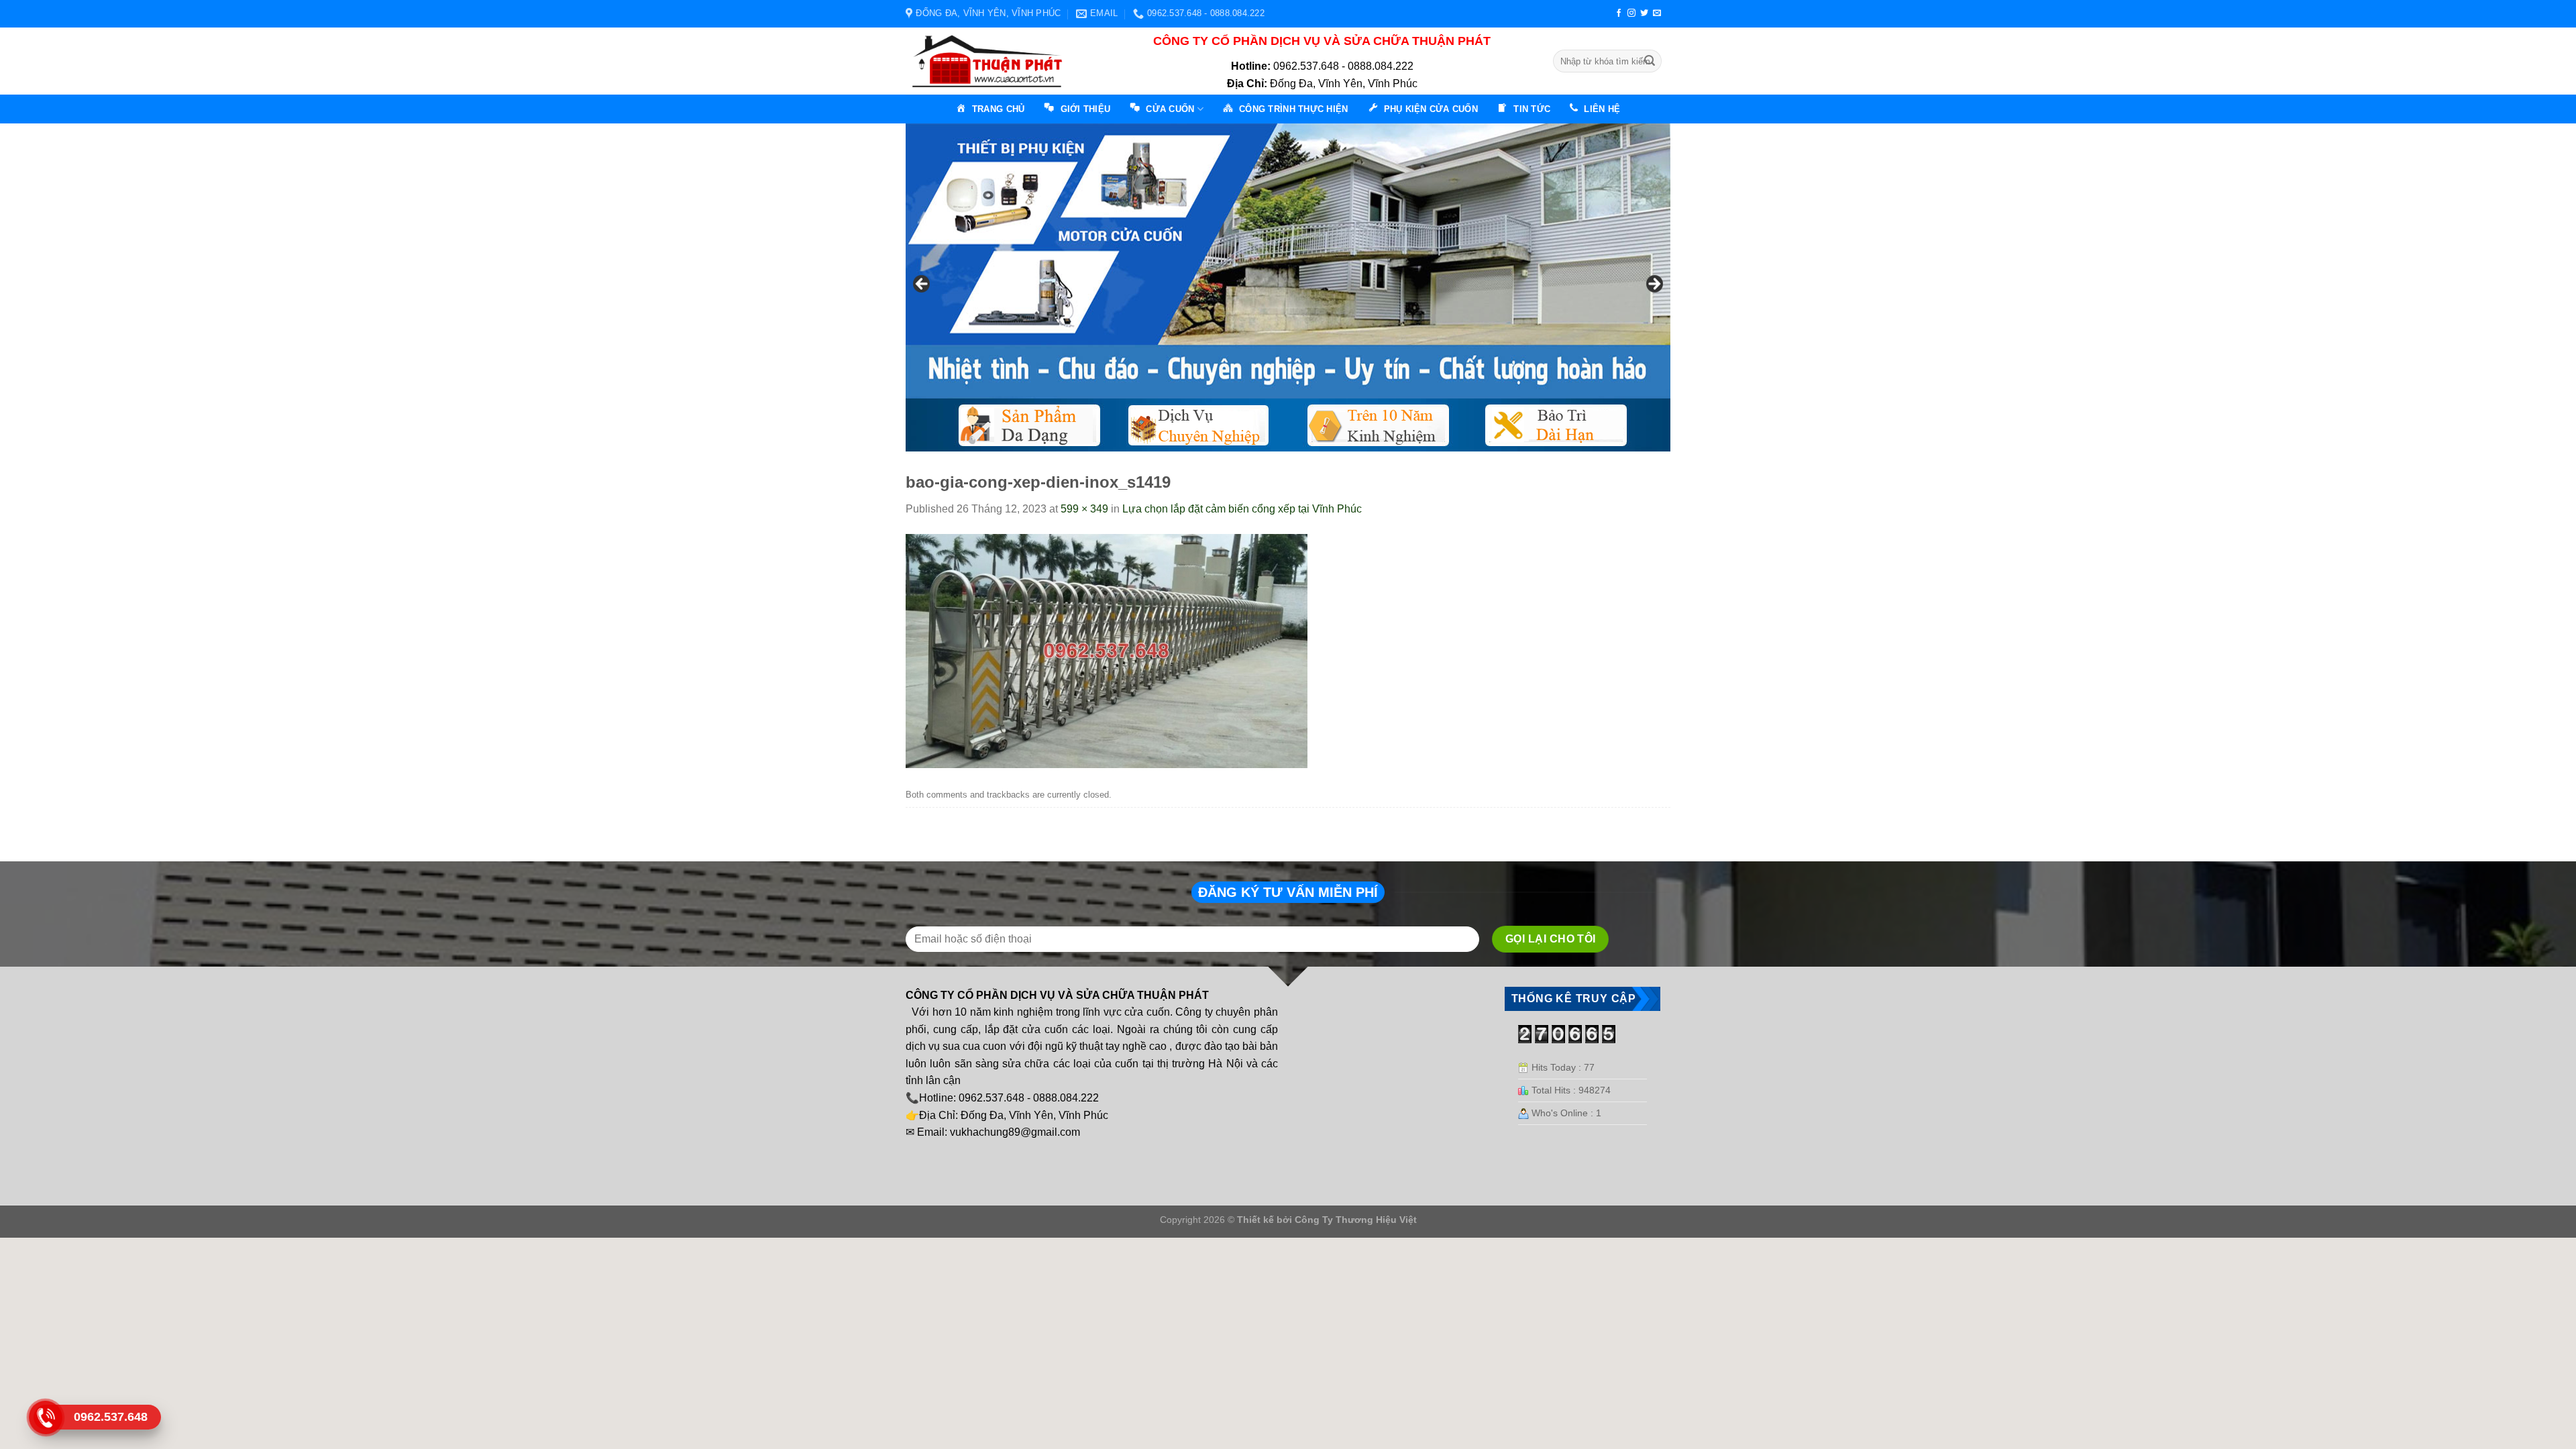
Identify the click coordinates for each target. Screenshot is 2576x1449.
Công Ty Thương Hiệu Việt (1356, 1220)
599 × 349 (1084, 509)
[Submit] (1650, 61)
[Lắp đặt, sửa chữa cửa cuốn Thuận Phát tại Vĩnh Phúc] (991, 61)
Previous (922, 284)
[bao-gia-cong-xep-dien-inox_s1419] (1107, 650)
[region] (1288, 287)
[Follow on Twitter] (1644, 13)
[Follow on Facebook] (1619, 13)
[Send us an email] (1657, 13)
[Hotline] (45, 1417)
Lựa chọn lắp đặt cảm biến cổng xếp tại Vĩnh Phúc (1242, 509)
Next (1654, 284)
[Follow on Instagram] (1631, 13)
